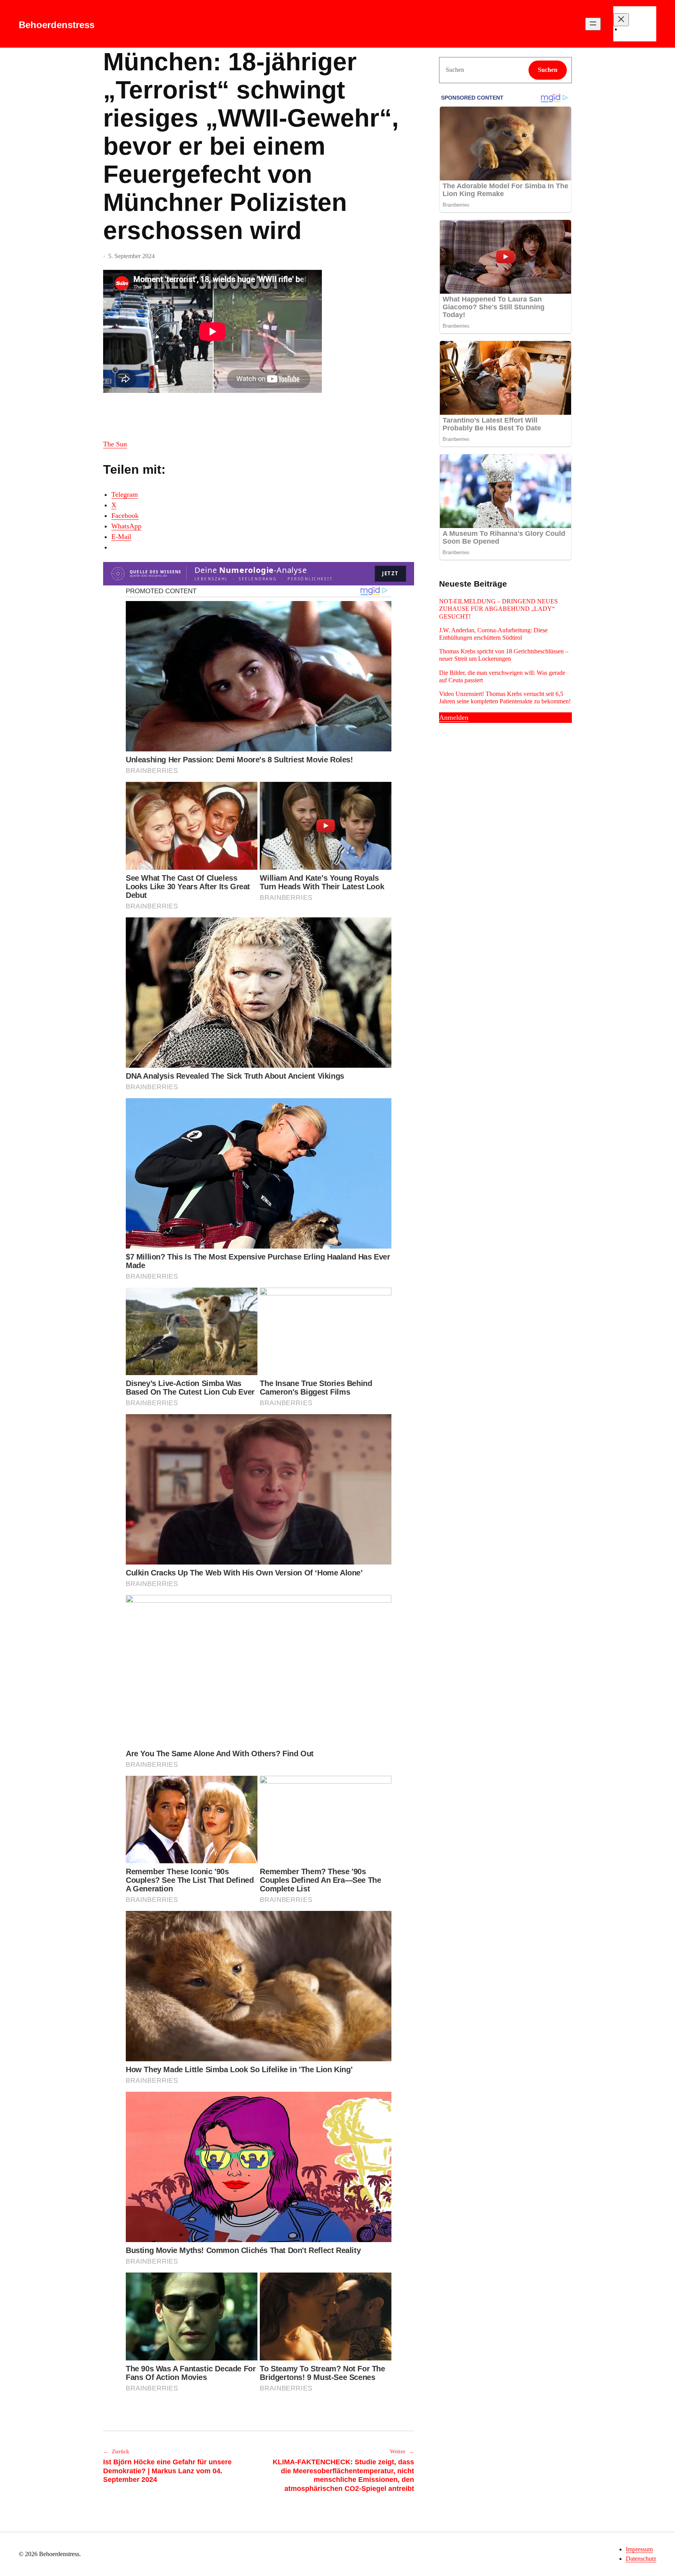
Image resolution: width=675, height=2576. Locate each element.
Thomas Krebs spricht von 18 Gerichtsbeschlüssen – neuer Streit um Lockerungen (504, 655)
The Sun (115, 444)
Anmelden (454, 717)
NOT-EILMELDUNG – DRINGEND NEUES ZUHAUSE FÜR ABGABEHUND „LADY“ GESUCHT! (498, 609)
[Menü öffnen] (593, 24)
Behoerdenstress (57, 25)
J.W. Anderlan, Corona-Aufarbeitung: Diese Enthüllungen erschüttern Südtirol (493, 634)
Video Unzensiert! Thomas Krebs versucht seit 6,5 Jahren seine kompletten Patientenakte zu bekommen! (505, 698)
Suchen (548, 70)
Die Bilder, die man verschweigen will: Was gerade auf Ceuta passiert (502, 676)
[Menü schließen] (621, 20)
